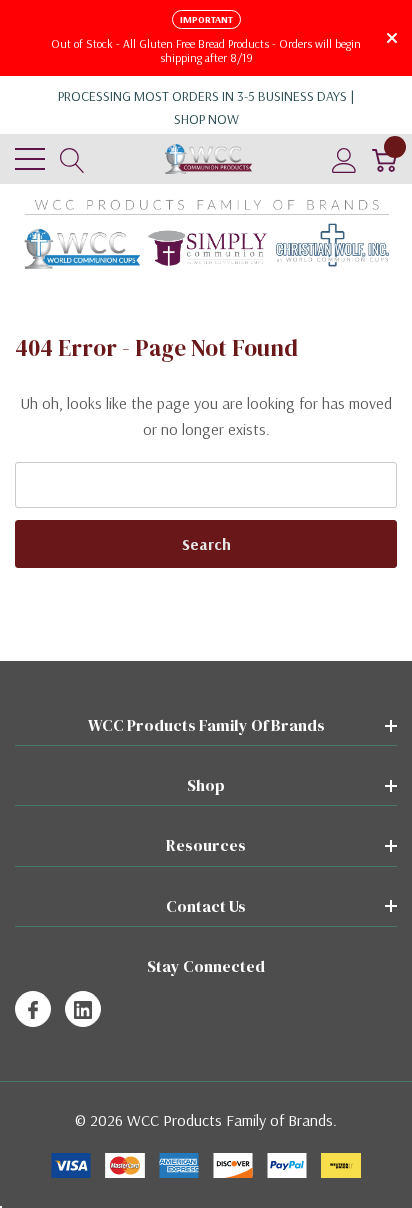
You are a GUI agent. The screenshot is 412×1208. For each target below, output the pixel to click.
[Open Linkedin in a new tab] (83, 1010)
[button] (206, 234)
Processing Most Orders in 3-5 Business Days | (206, 107)
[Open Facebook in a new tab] (33, 1010)
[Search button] (72, 159)
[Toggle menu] (30, 159)
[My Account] (344, 159)
